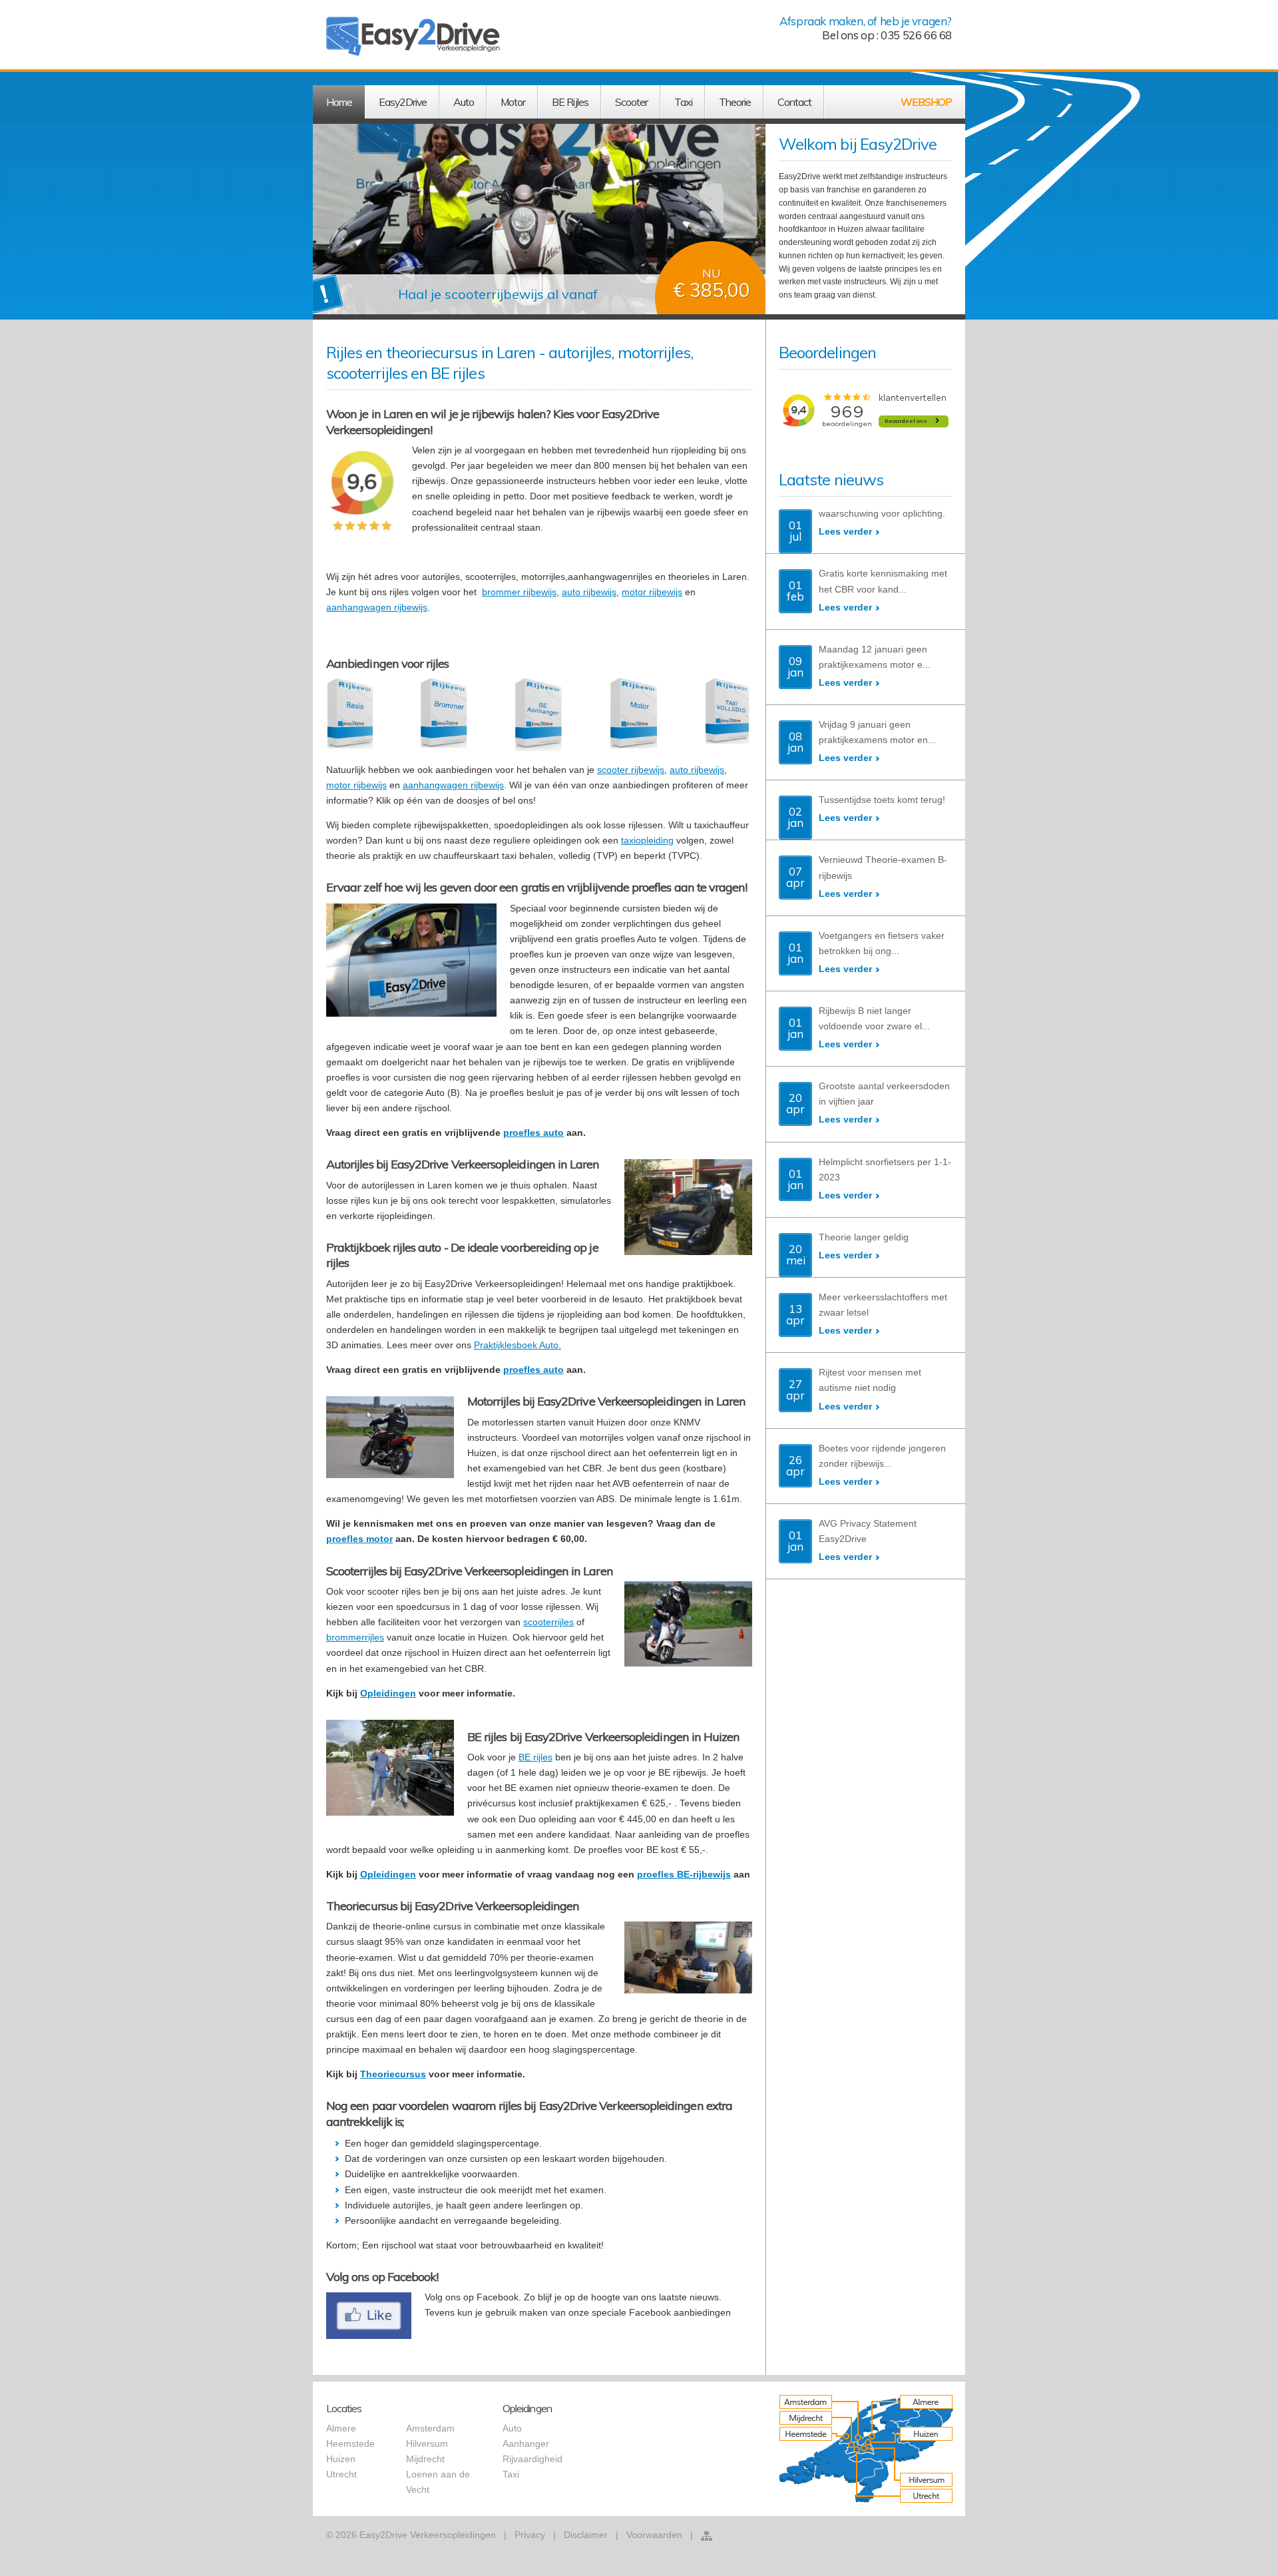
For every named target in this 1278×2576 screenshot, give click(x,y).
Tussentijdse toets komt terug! (882, 800)
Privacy (530, 2535)
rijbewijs (411, 607)
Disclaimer (586, 2535)
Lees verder (845, 531)
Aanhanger (526, 2444)
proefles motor (359, 1539)
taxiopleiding (647, 840)
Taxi (511, 2474)
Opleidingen (388, 1693)
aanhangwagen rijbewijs (453, 785)
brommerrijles (355, 1637)
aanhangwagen (360, 607)
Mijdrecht (425, 2459)
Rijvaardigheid (532, 2459)
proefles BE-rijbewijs (684, 1874)
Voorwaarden (654, 2535)
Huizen (341, 2459)
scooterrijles (548, 1622)
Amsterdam (430, 2428)
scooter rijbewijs (631, 770)
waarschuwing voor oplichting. (882, 513)
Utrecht (341, 2474)
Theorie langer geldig (864, 1237)
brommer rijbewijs (519, 592)
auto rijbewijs (589, 592)
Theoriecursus (393, 2074)
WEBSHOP (926, 102)
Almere (341, 2428)
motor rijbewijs (652, 592)
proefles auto (533, 1133)
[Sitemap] (707, 2536)
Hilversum (427, 2444)
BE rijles (535, 1757)
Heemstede (350, 2444)
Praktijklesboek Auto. (518, 1345)
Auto (512, 2428)
